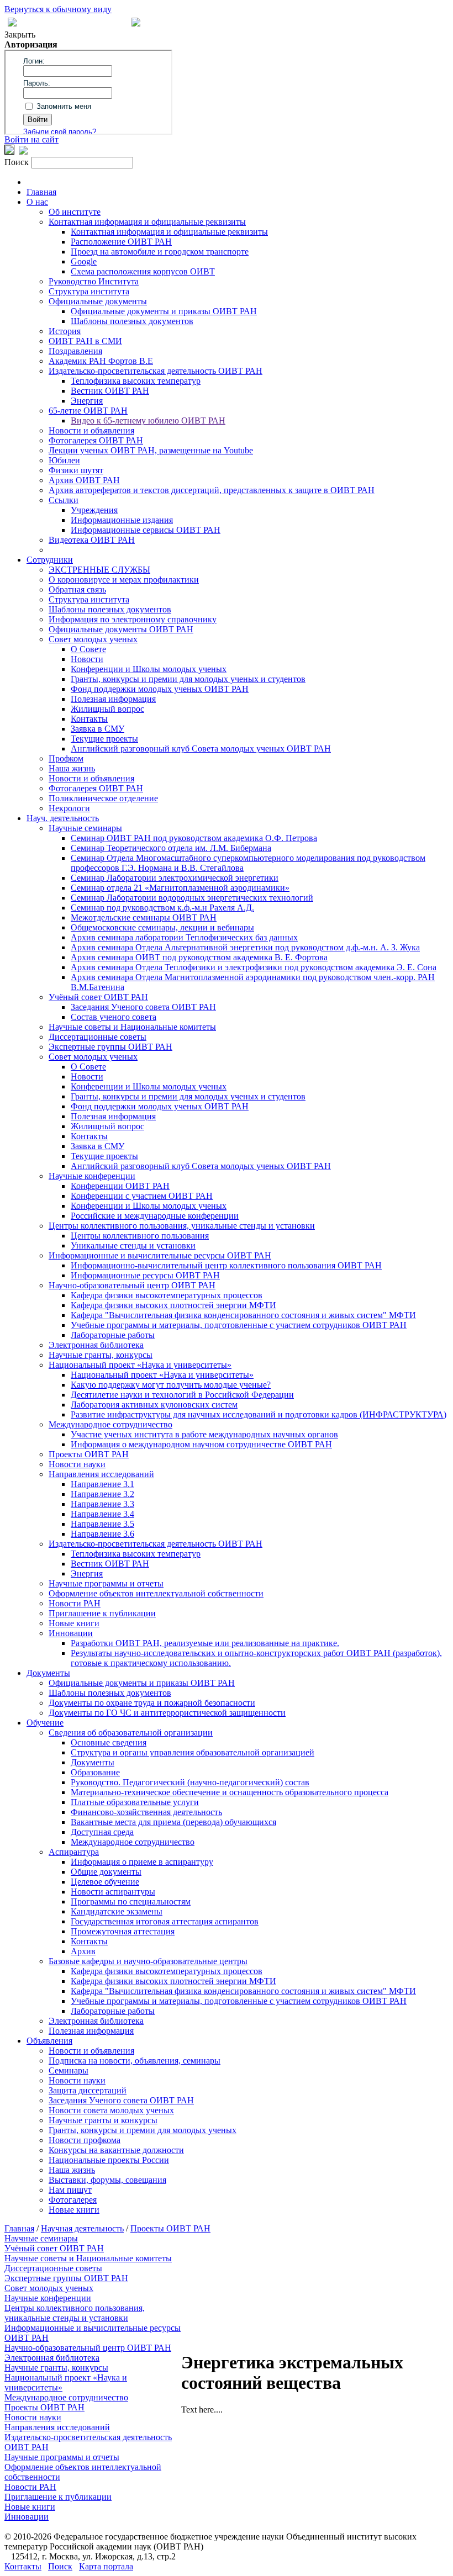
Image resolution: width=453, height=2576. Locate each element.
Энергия (87, 401)
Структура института (89, 291)
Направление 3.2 (102, 1494)
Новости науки (77, 1464)
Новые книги (74, 1623)
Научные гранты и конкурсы (103, 2120)
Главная (41, 192)
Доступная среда (102, 1832)
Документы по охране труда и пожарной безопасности (152, 1703)
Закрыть (20, 35)
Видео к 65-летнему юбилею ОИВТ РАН (148, 420)
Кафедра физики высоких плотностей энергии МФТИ (173, 1305)
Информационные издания (122, 520)
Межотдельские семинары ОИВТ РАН (144, 917)
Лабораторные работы (113, 1335)
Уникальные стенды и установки (133, 1245)
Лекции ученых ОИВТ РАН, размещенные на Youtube (151, 450)
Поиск (60, 2566)
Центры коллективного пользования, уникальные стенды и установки (182, 1226)
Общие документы (106, 1872)
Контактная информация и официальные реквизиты (147, 222)
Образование (95, 1772)
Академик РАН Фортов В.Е (101, 361)
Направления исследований (101, 1474)
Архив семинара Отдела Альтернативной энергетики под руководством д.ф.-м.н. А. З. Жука (245, 947)
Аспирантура (74, 1852)
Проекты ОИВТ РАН (89, 1454)
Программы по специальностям (131, 1901)
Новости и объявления (91, 430)
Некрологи (69, 808)
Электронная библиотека (96, 1345)
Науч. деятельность (63, 818)
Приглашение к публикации (102, 1613)
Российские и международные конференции (155, 1216)
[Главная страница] (136, 23)
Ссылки (64, 500)
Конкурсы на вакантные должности (116, 2150)
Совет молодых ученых (93, 639)
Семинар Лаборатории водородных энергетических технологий (192, 898)
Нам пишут (70, 2190)
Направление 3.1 (102, 1484)
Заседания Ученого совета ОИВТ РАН (143, 1007)
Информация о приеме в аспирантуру (142, 1862)
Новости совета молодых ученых (111, 2110)
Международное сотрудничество (110, 1424)
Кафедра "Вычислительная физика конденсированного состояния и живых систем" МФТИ (243, 1315)
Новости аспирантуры (113, 1892)
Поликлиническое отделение (103, 798)
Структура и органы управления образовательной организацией (193, 1752)
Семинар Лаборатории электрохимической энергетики (175, 878)
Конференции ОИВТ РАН (120, 1186)
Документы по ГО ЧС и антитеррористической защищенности (167, 1713)
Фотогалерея (73, 2200)
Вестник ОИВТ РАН (110, 391)
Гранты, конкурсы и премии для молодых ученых (143, 2130)
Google (84, 261)
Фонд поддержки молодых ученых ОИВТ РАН (160, 689)
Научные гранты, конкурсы (101, 1355)
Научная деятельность (82, 2228)
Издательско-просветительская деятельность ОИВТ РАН (156, 371)
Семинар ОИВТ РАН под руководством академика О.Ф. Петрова (194, 838)
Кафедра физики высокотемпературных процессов (167, 1295)
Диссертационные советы (98, 1037)
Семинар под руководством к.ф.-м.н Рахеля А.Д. (162, 908)
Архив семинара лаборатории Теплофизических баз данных (184, 937)
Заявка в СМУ (98, 729)
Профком (66, 758)
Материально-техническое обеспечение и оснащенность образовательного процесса (230, 1792)
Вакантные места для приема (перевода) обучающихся (173, 1822)
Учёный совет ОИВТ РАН (98, 997)
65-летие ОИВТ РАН (88, 411)
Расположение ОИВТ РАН (121, 242)
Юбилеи (64, 460)
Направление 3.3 (102, 1504)
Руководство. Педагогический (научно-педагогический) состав (190, 1782)
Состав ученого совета (114, 1017)
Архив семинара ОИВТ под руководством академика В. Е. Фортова (199, 957)
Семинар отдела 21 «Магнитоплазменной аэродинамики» (180, 888)
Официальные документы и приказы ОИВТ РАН (164, 311)
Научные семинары (85, 828)
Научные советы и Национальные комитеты (132, 1027)
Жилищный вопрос (107, 709)
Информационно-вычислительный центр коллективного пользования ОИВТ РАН (226, 1265)
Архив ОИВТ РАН (84, 480)
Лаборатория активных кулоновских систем (154, 1405)
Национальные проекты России (109, 2160)
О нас (37, 202)
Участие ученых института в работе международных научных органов (204, 1434)
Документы (48, 1673)
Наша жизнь (72, 768)
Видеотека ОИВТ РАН (92, 540)
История (65, 331)
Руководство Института (94, 281)
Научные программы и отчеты (106, 1583)
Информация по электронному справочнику (133, 619)
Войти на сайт (31, 139)
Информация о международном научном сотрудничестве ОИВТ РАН (201, 1444)
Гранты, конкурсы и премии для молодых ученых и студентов (188, 679)
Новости (87, 659)
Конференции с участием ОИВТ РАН (142, 1196)
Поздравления (75, 351)
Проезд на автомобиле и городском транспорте (160, 252)
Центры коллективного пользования (140, 1236)
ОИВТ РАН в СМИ (85, 341)
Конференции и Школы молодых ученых (149, 669)
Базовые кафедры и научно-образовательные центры (148, 1961)
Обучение (45, 1723)
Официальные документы (98, 301)
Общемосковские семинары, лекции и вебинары (162, 927)
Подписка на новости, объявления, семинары (135, 2061)
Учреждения (94, 510)
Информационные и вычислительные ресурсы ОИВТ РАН (160, 1255)
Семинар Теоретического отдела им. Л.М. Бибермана (171, 848)
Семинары (69, 2070)
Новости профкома (85, 2140)
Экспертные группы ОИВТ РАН (110, 1047)
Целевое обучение (105, 1882)
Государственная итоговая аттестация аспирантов (165, 1921)
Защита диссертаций (88, 2090)
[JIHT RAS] (23, 152)
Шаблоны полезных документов (132, 321)
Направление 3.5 (102, 1524)
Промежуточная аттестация (123, 1931)
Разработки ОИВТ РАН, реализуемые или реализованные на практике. (205, 1643)
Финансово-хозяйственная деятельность (146, 1812)
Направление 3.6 (102, 1534)
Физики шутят (76, 470)
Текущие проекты (104, 739)
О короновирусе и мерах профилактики (124, 580)
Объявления (49, 2041)
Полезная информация (113, 699)
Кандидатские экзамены (117, 1911)
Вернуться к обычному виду (58, 9)
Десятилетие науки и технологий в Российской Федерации (182, 1395)
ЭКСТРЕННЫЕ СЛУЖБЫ (99, 570)
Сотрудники (50, 560)
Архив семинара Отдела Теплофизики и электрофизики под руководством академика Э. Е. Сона (254, 967)
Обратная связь (77, 589)
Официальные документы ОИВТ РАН (121, 629)
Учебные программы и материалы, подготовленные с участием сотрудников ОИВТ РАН (239, 1325)
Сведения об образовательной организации (131, 1733)
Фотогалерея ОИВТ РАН (96, 440)
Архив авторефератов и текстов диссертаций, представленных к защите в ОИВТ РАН (212, 490)
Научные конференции (92, 1176)
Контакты (89, 719)
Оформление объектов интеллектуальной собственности (156, 1593)
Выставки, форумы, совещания (107, 2180)
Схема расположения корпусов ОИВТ (143, 271)
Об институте (75, 212)
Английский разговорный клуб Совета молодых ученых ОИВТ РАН (201, 749)
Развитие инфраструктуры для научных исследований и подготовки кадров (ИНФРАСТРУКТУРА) (259, 1414)
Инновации (71, 1633)
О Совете (88, 649)
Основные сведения (109, 1742)
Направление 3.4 (102, 1514)
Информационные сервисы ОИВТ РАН (146, 530)
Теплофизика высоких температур (136, 381)
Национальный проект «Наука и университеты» (140, 1365)
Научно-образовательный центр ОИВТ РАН (132, 1285)
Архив (83, 1951)
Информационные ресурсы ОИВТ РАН (145, 1275)
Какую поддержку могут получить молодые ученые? (171, 1385)
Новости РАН (75, 1603)
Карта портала (106, 2566)
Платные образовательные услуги (135, 1802)
